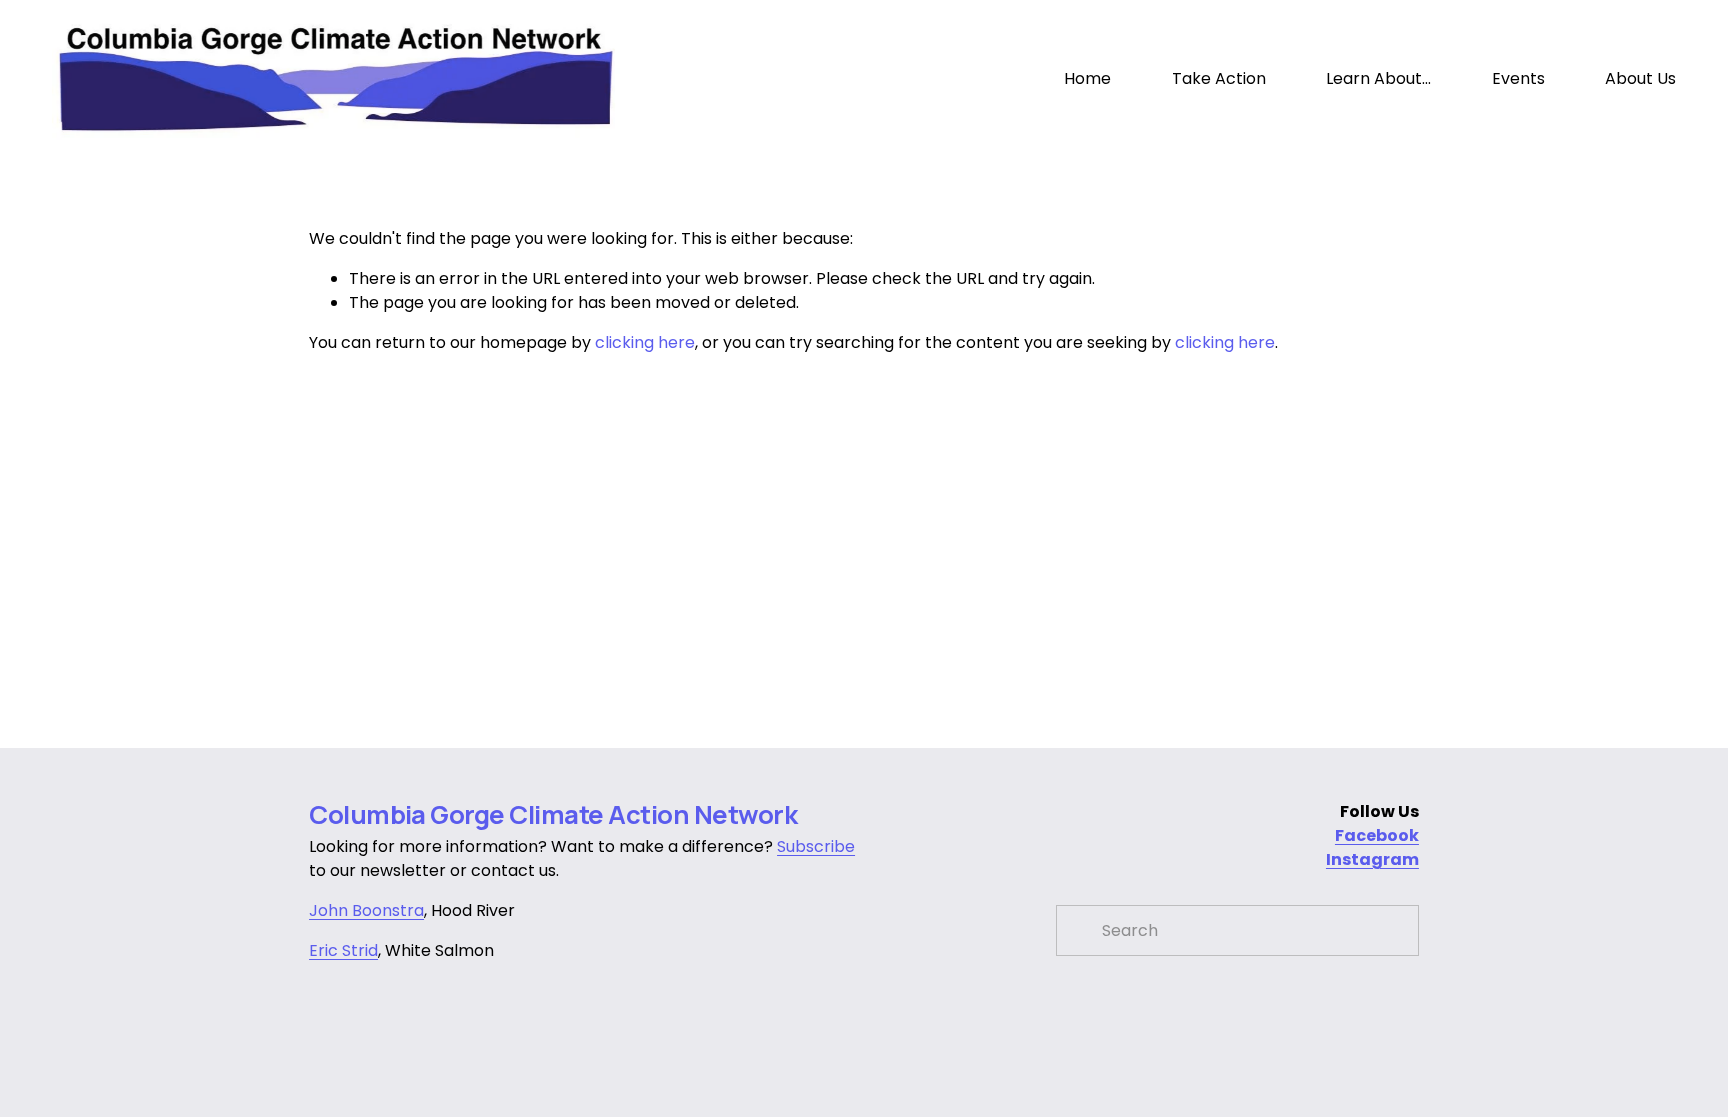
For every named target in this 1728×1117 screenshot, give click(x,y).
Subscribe (816, 846)
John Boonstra (366, 910)
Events (1518, 78)
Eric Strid (343, 950)
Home (1087, 78)
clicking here (645, 342)
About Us (1640, 78)
